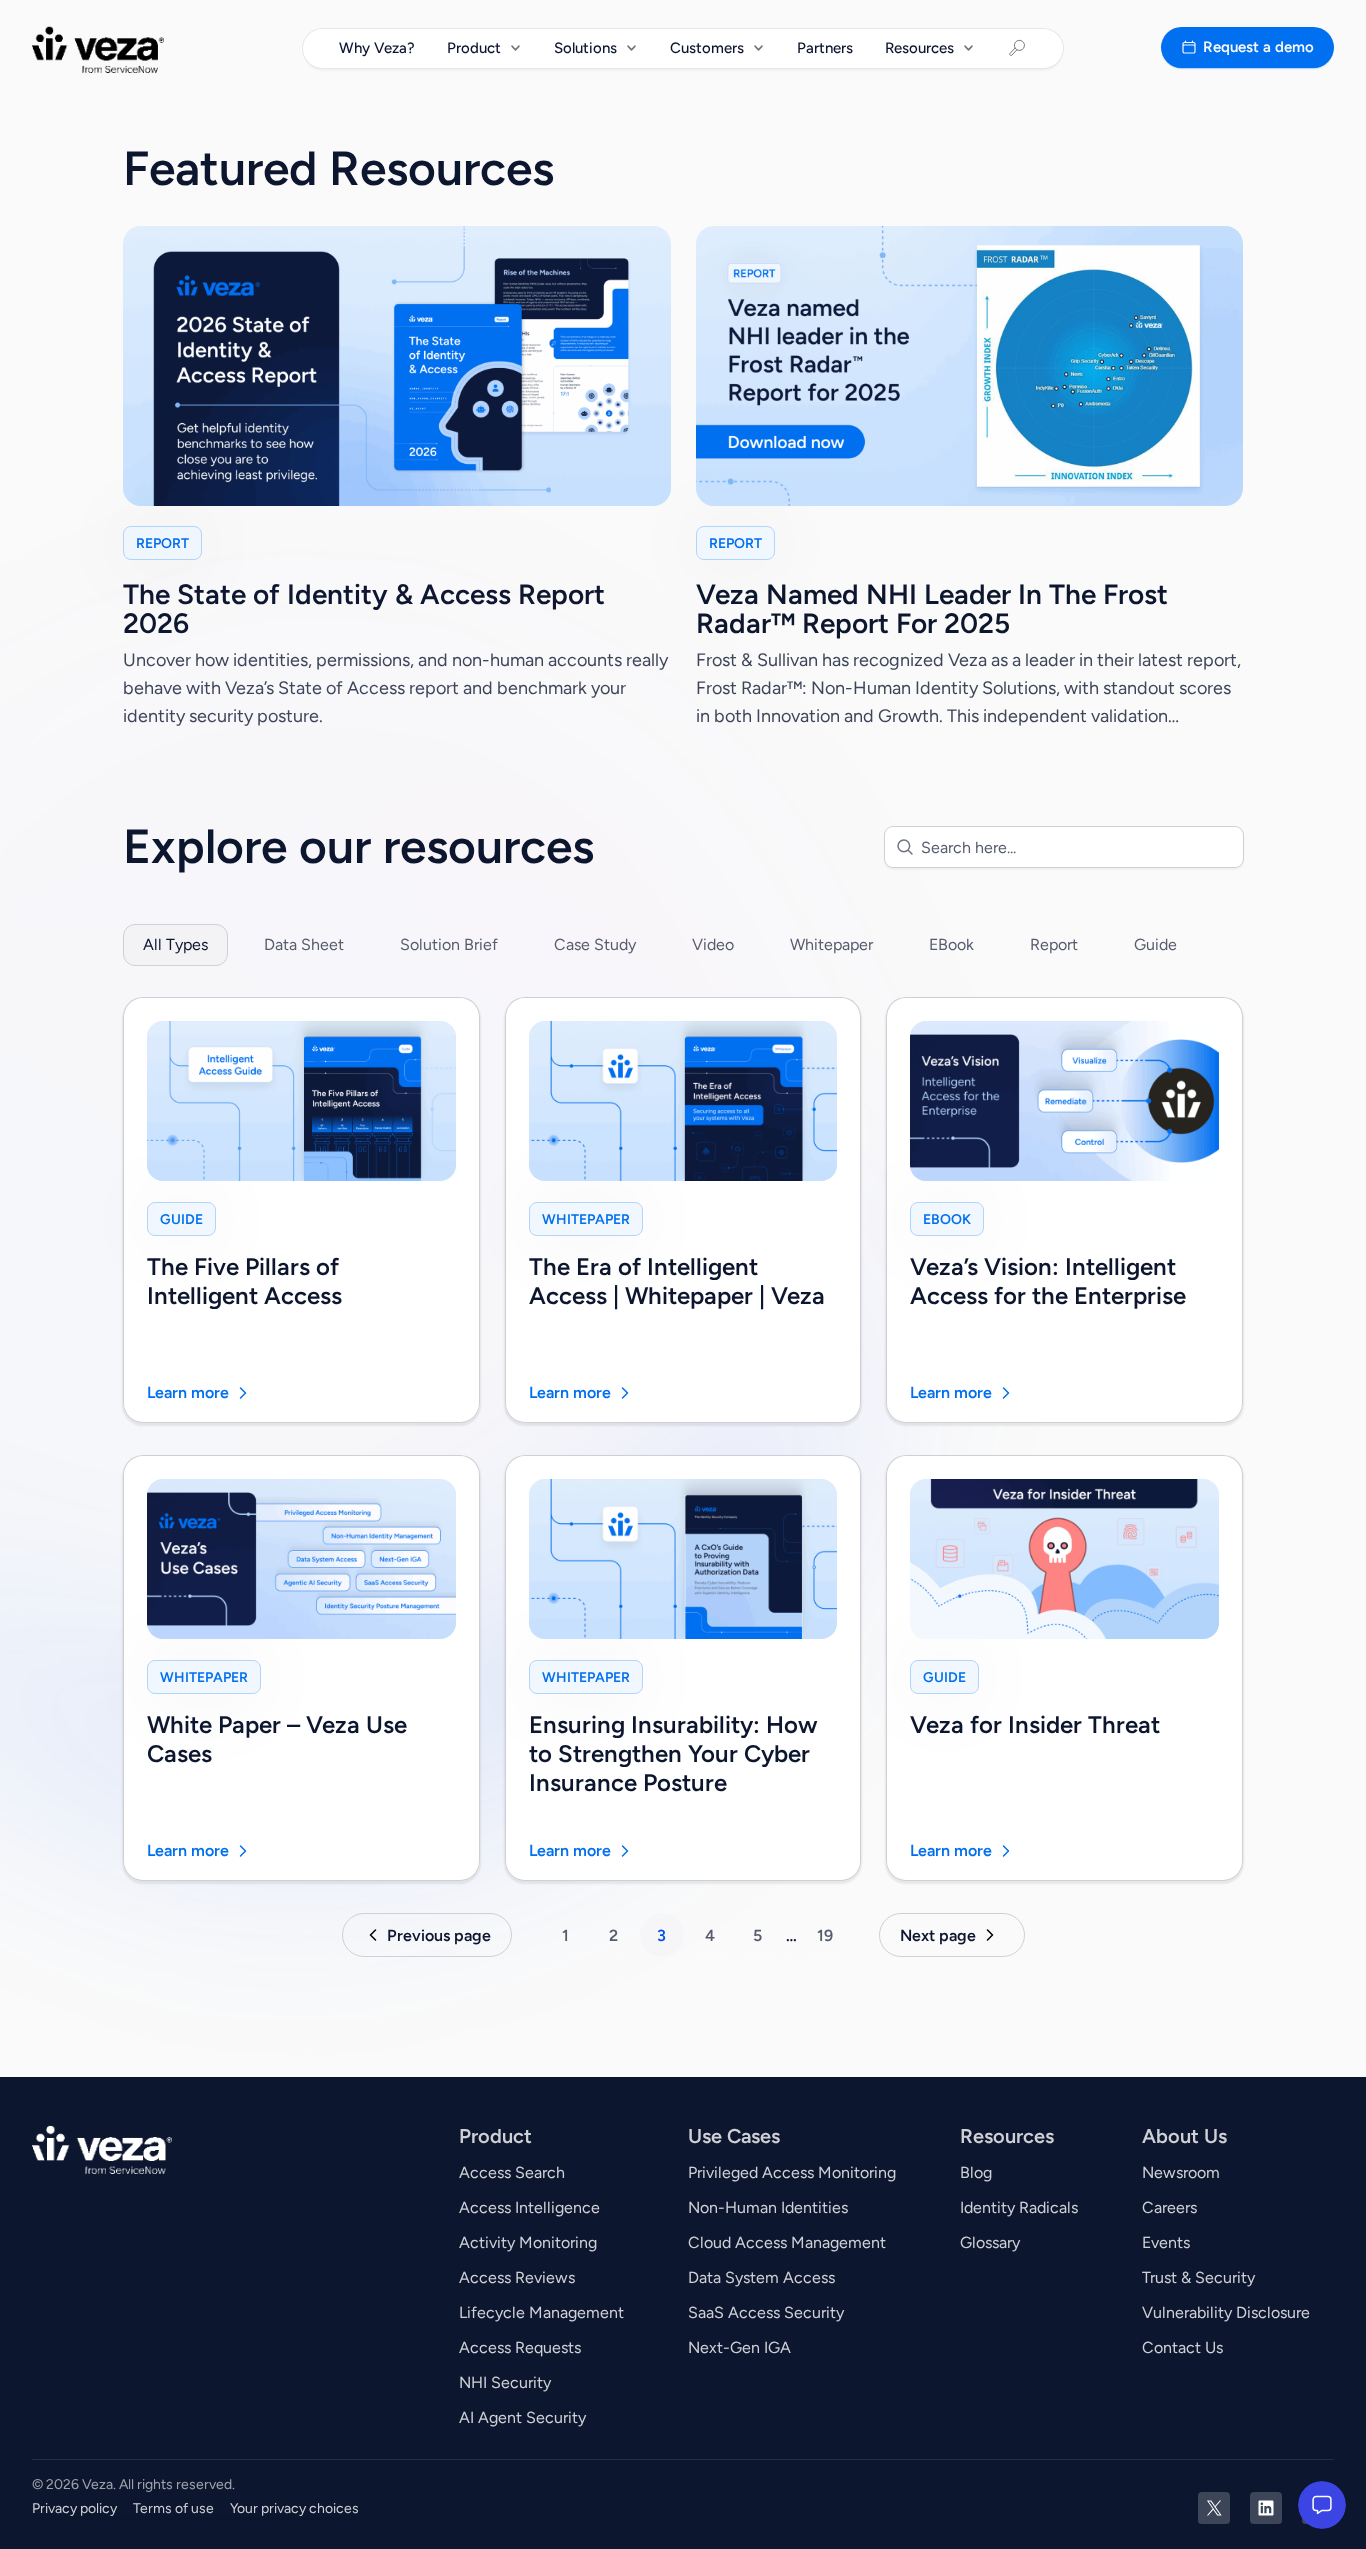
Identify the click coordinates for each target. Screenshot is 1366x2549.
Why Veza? (377, 47)
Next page (938, 1935)
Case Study (595, 944)
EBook (951, 944)
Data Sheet (304, 944)
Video (713, 944)
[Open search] (1017, 48)
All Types (175, 944)
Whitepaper (831, 944)
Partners (825, 47)
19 (825, 1935)
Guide (1155, 944)
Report (1054, 944)
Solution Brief (449, 944)
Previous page (439, 1935)
